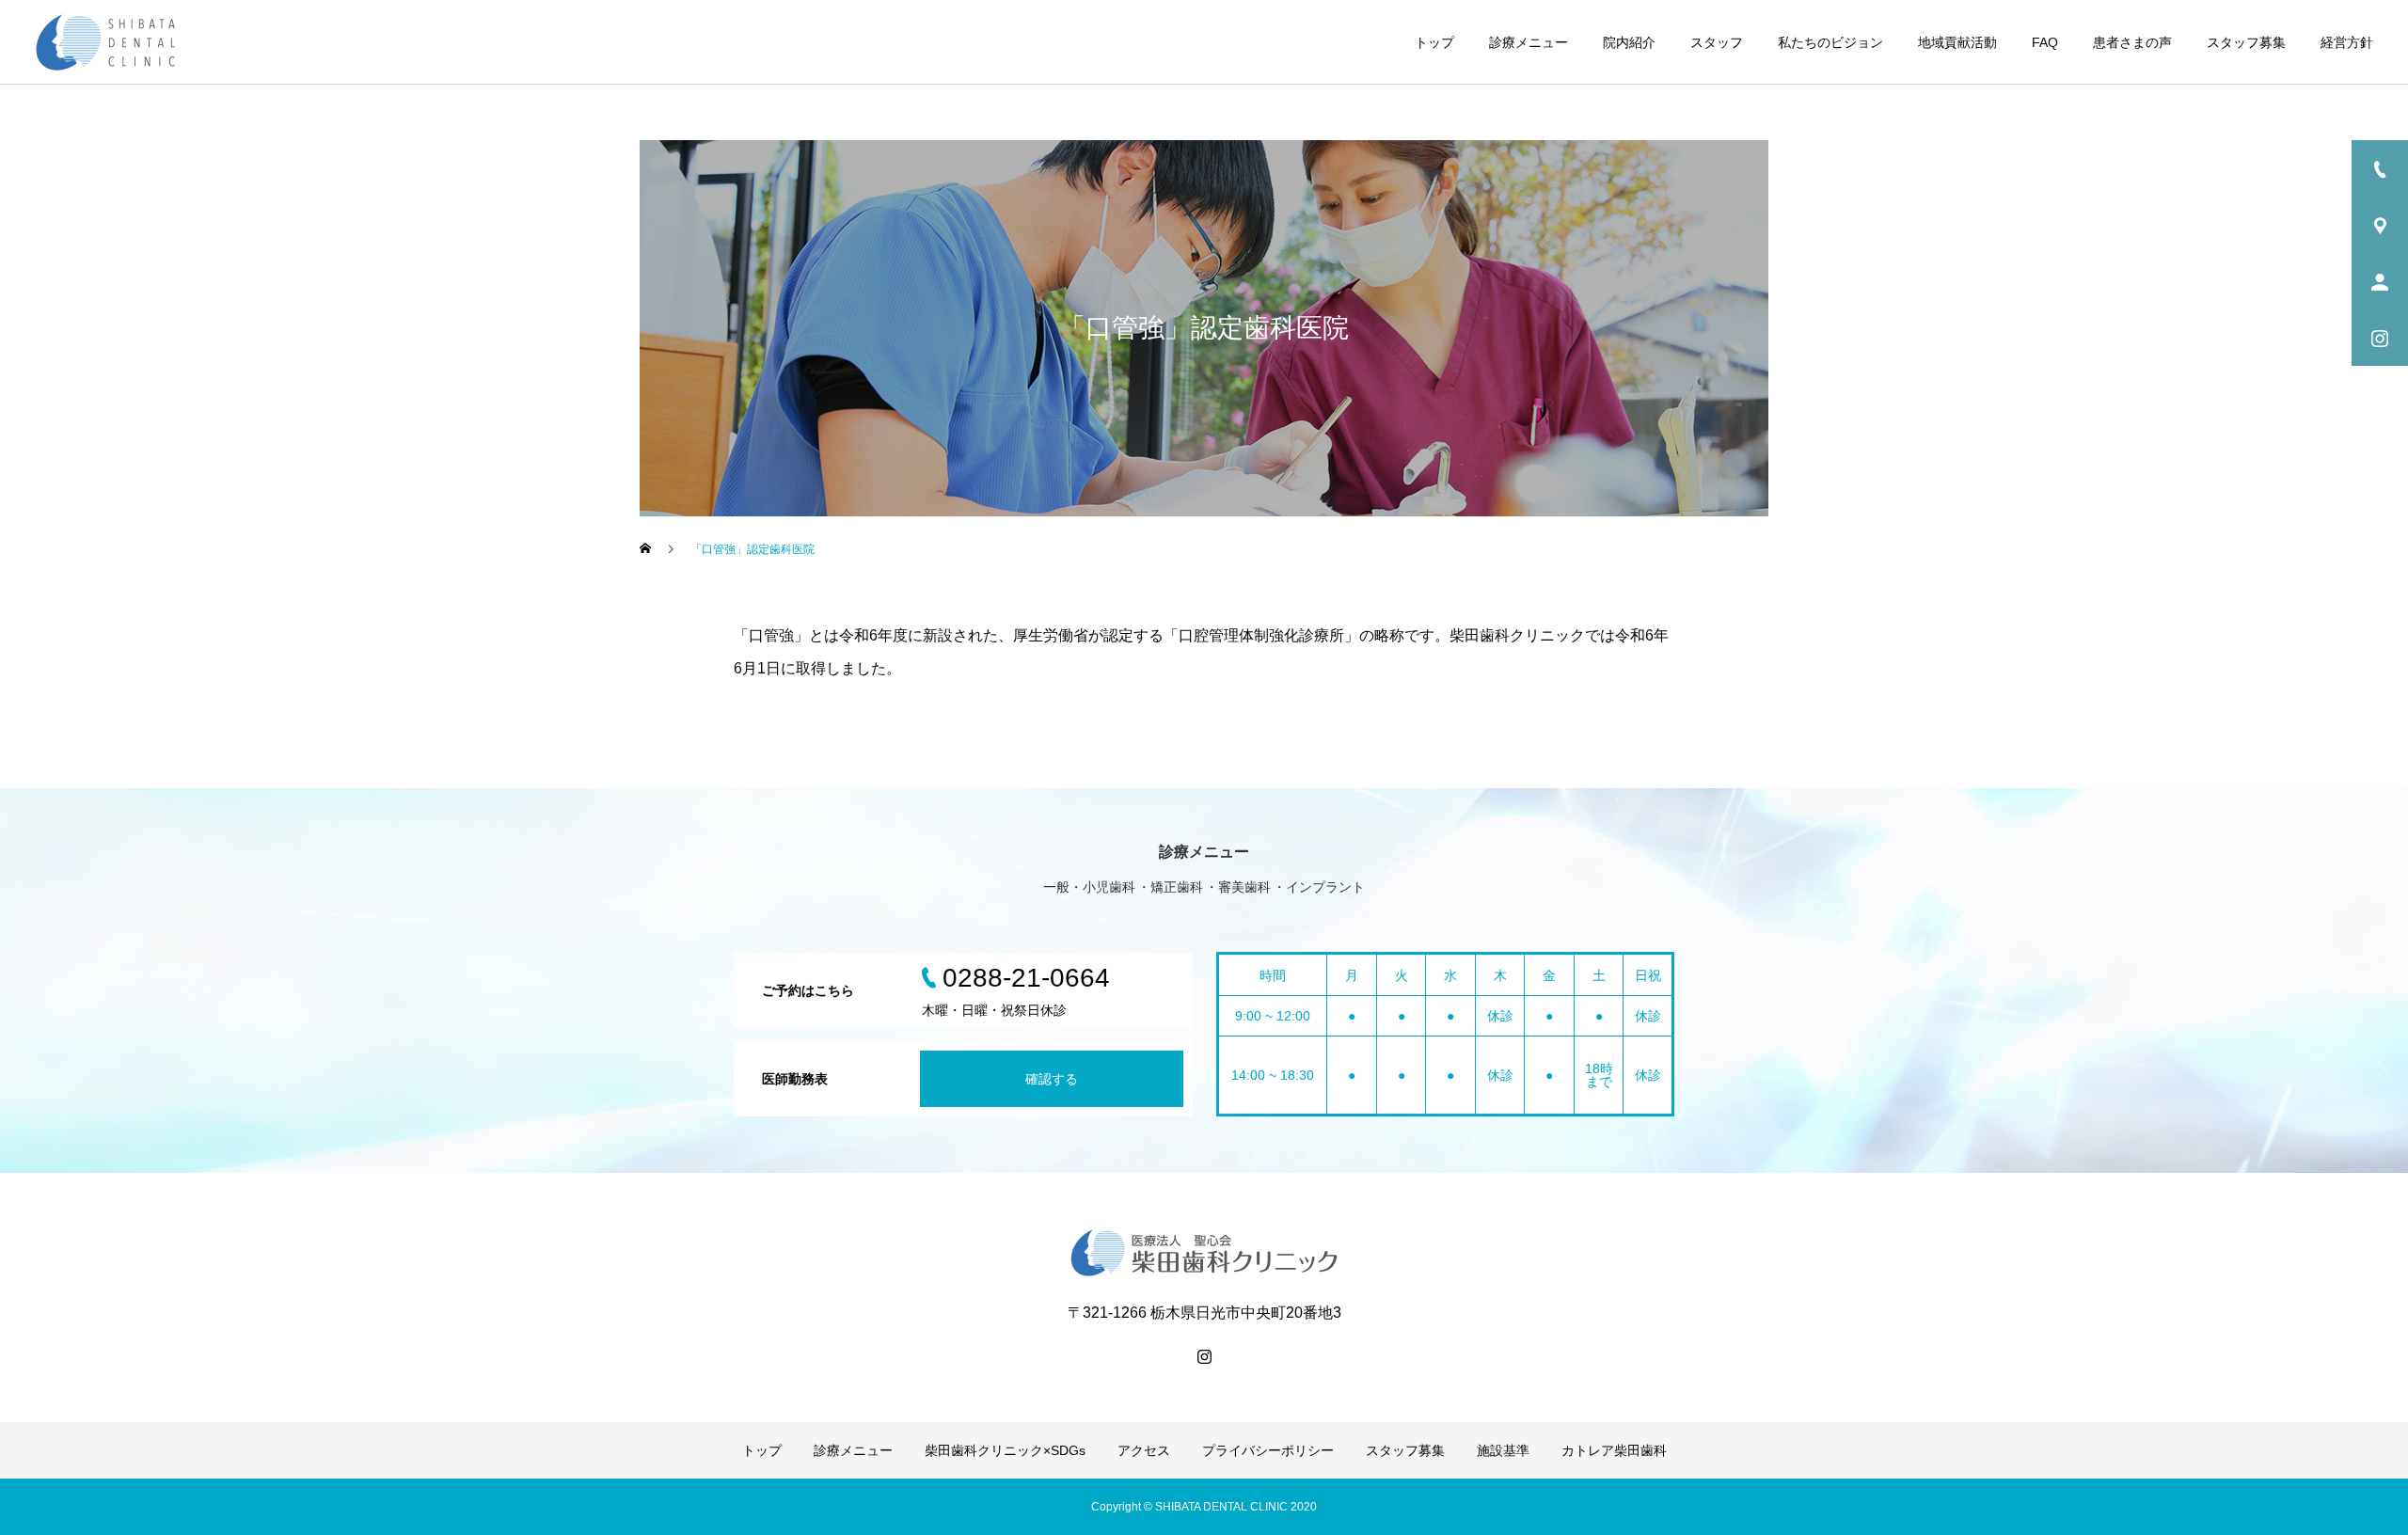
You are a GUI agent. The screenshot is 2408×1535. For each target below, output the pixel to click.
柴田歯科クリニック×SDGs (1005, 1450)
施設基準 (1503, 1450)
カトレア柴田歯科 (1614, 1450)
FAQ (2045, 42)
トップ (1434, 42)
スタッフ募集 (2246, 42)
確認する (1052, 1079)
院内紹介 (1629, 42)
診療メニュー (1529, 42)
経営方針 (2347, 42)
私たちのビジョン (1830, 42)
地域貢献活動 (1957, 42)
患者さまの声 (2132, 42)
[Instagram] (1204, 1356)
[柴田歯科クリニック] (105, 42)
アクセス (1144, 1450)
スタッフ (1717, 42)
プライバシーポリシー (1268, 1450)
